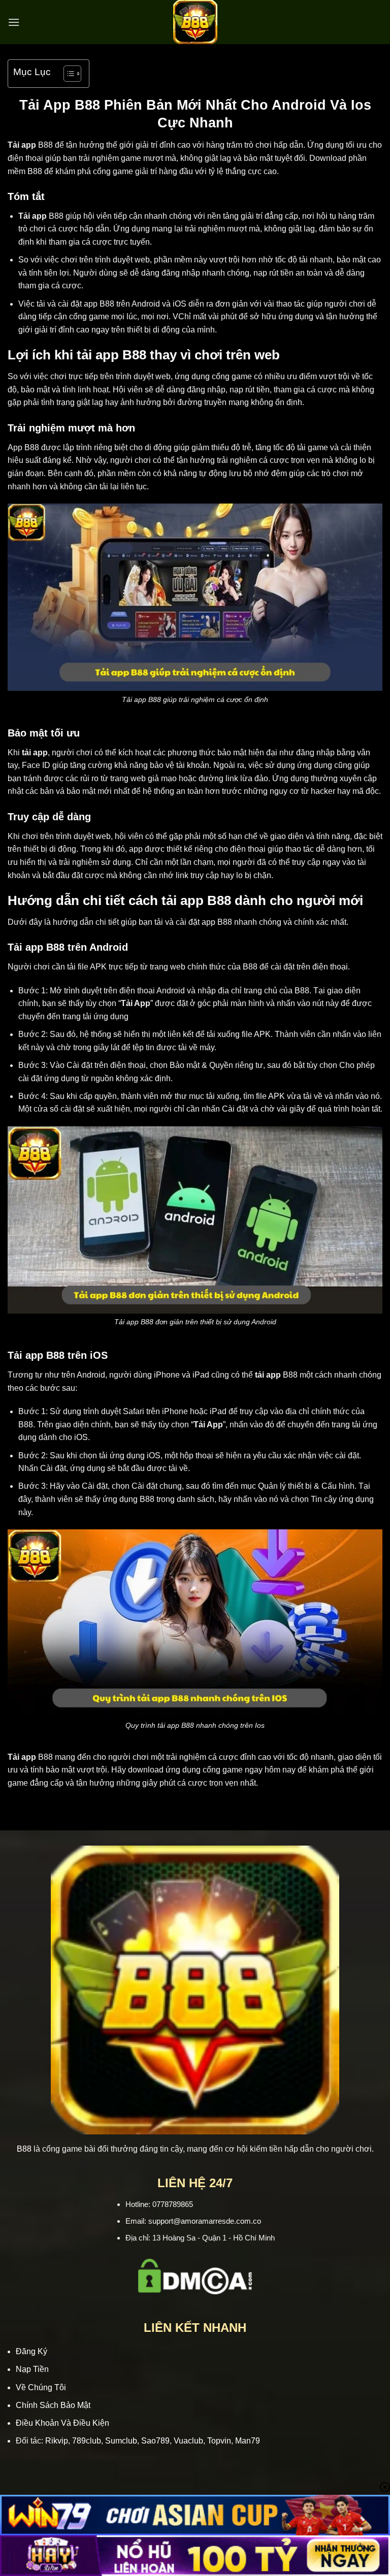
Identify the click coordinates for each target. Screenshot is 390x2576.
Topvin (219, 2441)
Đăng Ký (31, 2351)
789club (87, 2441)
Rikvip (57, 2441)
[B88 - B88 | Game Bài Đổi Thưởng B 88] (195, 22)
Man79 (248, 2441)
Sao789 (155, 2441)
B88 (24, 2149)
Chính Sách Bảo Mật (53, 2405)
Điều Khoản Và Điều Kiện (62, 2423)
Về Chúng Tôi (41, 2387)
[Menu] (14, 22)
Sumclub (121, 2441)
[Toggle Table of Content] (67, 74)
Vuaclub (188, 2441)
